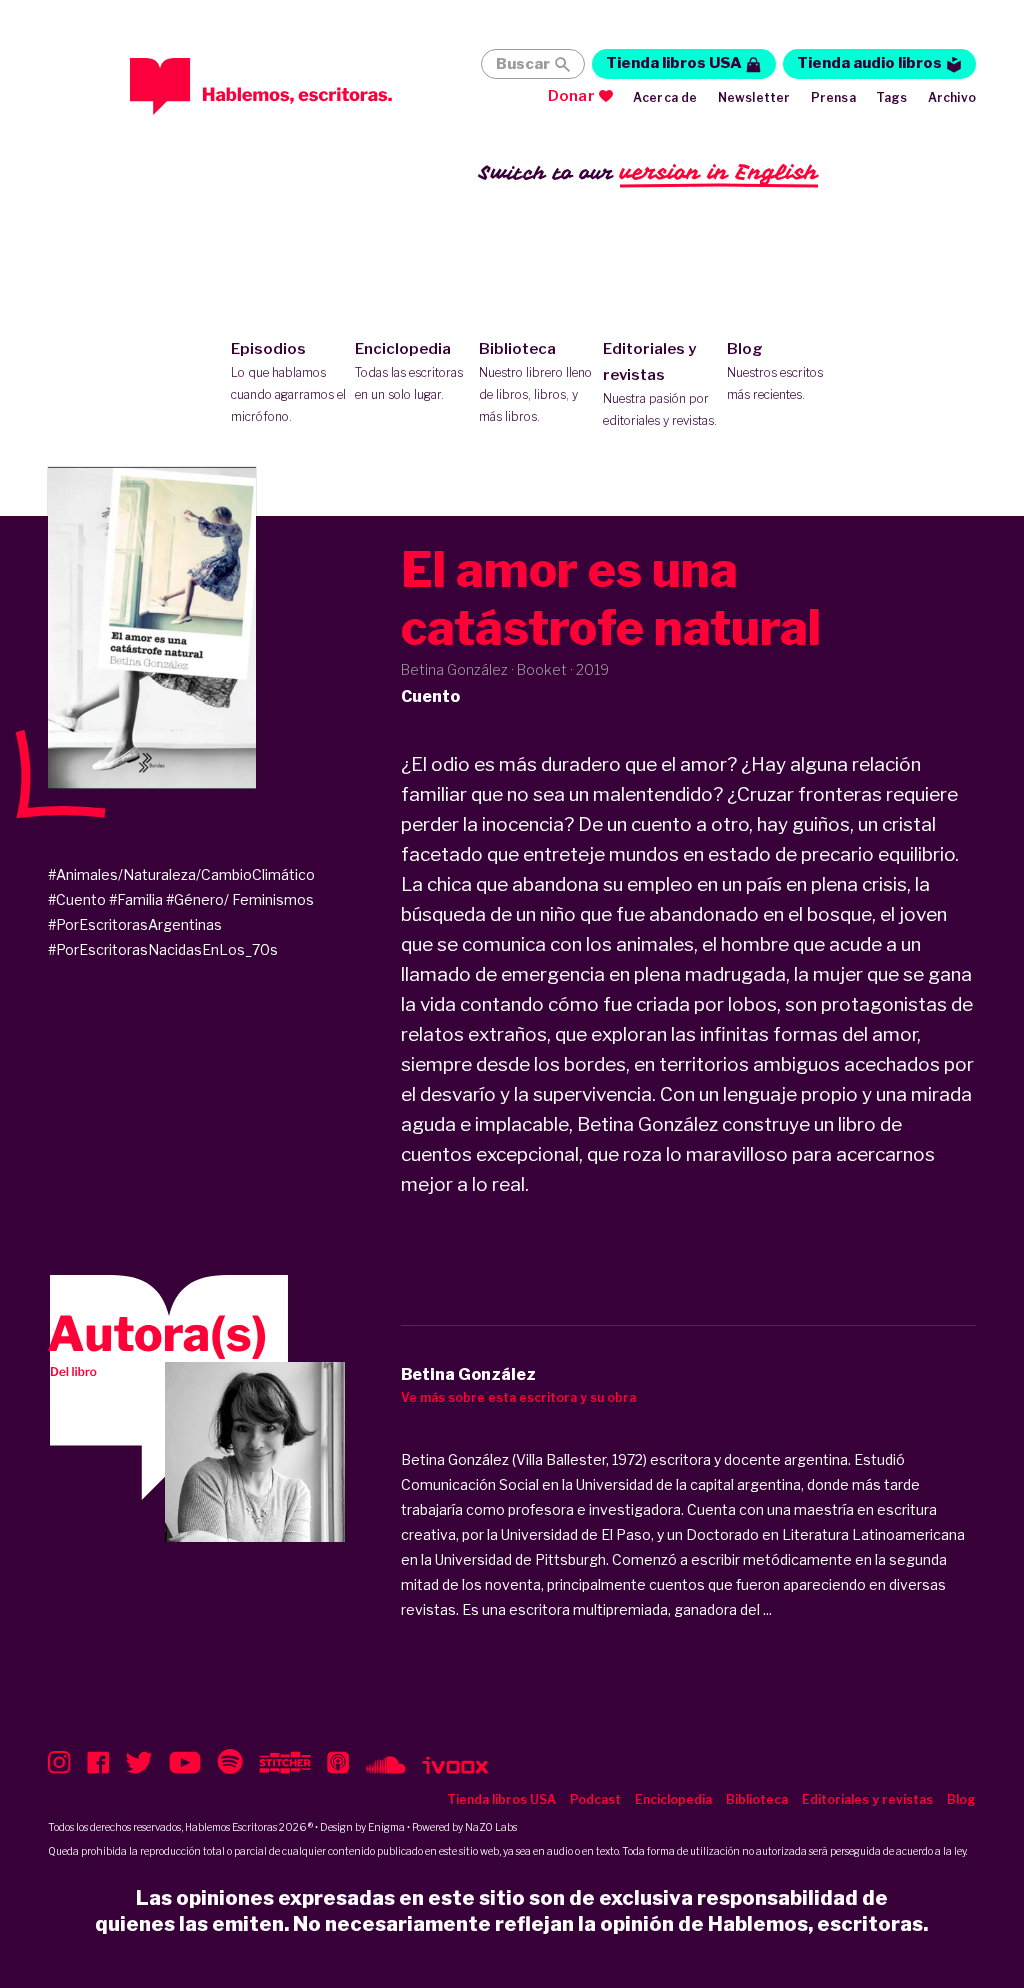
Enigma (386, 1827)
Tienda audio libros (869, 63)
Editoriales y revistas (660, 384)
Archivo (952, 97)
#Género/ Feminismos (240, 899)
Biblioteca (535, 382)
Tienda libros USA (674, 63)
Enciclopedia (409, 371)
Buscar (523, 64)
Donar (571, 96)
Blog (775, 371)
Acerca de (665, 97)
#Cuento (77, 899)
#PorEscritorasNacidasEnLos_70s (163, 949)
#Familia (136, 899)
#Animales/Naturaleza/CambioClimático (181, 874)
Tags (892, 97)
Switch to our (648, 172)
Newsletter (754, 97)
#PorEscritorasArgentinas (135, 924)
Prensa (833, 97)
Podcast (595, 1799)
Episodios (288, 382)
